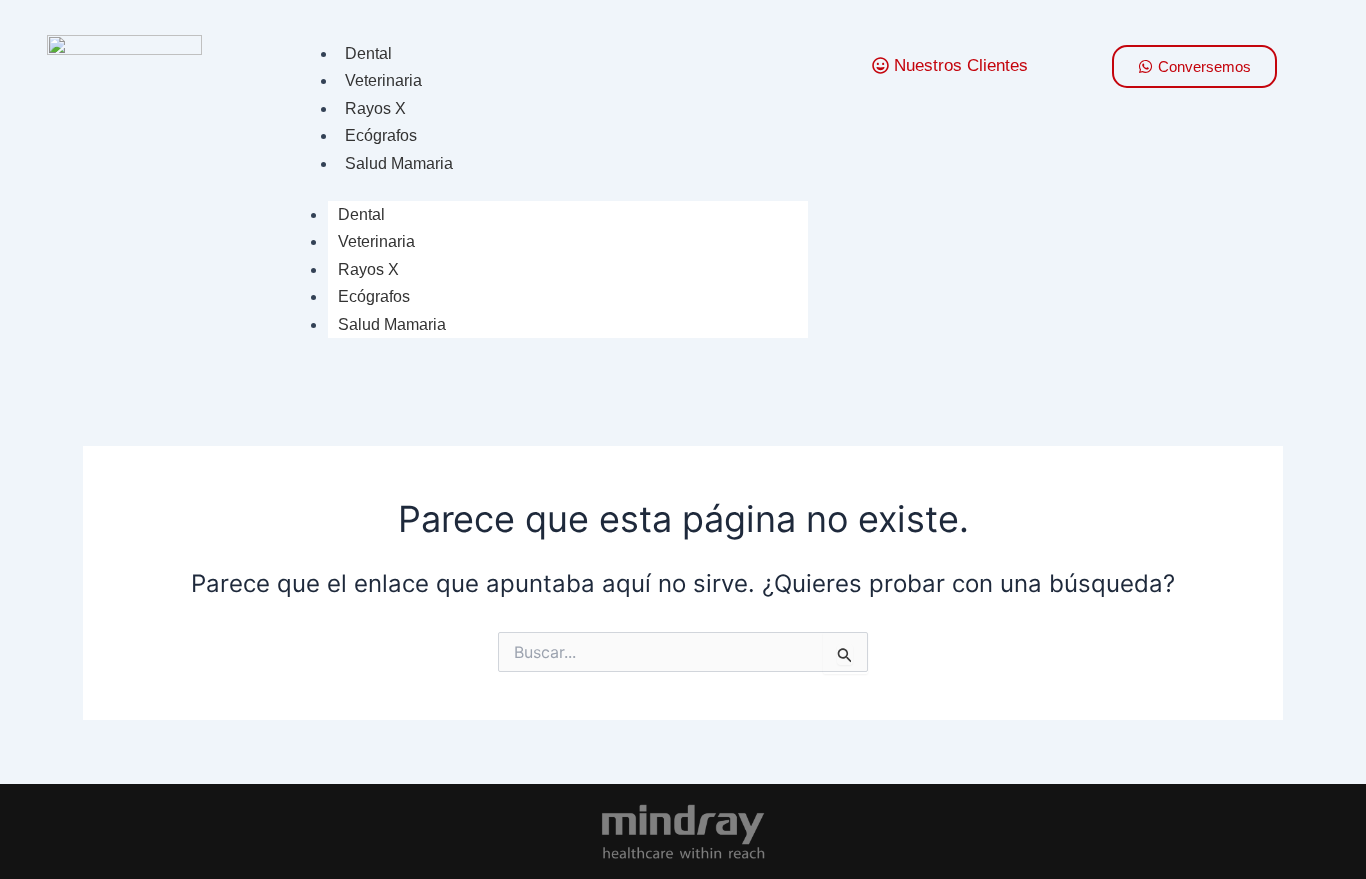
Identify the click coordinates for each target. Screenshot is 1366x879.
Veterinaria (383, 80)
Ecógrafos (381, 135)
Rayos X (375, 108)
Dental (368, 53)
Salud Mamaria (399, 163)
